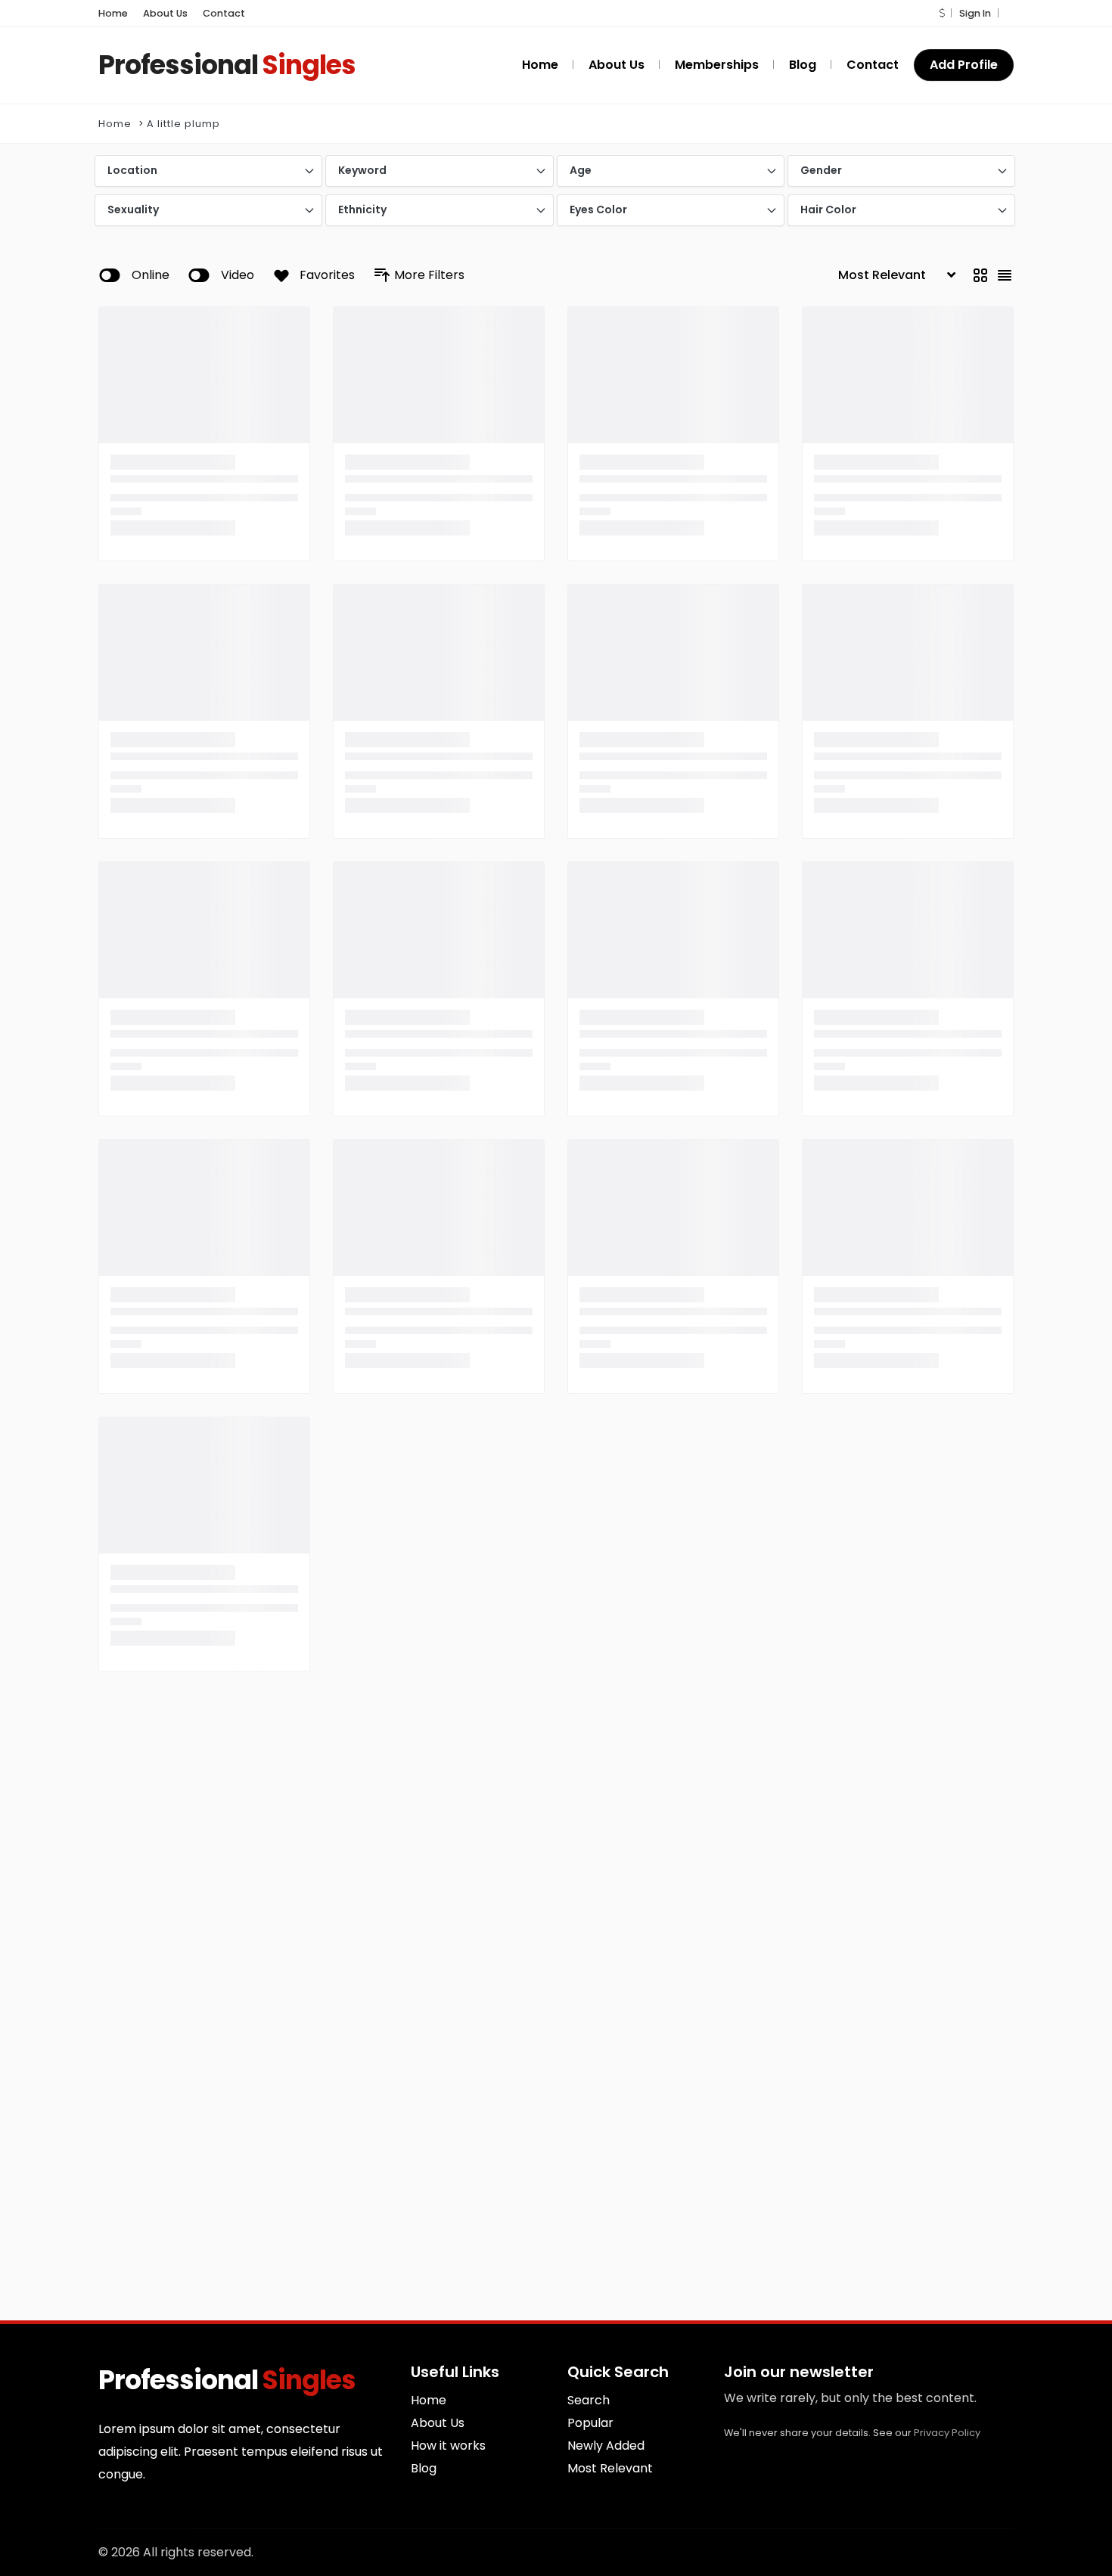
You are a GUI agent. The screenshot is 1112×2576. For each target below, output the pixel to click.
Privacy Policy (947, 2433)
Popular (590, 2423)
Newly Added (606, 2446)
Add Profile (964, 65)
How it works (448, 2446)
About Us (165, 13)
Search (589, 2400)
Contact (224, 13)
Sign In (975, 13)
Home (113, 13)
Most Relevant (610, 2468)
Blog (424, 2468)
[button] (942, 13)
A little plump (183, 124)
